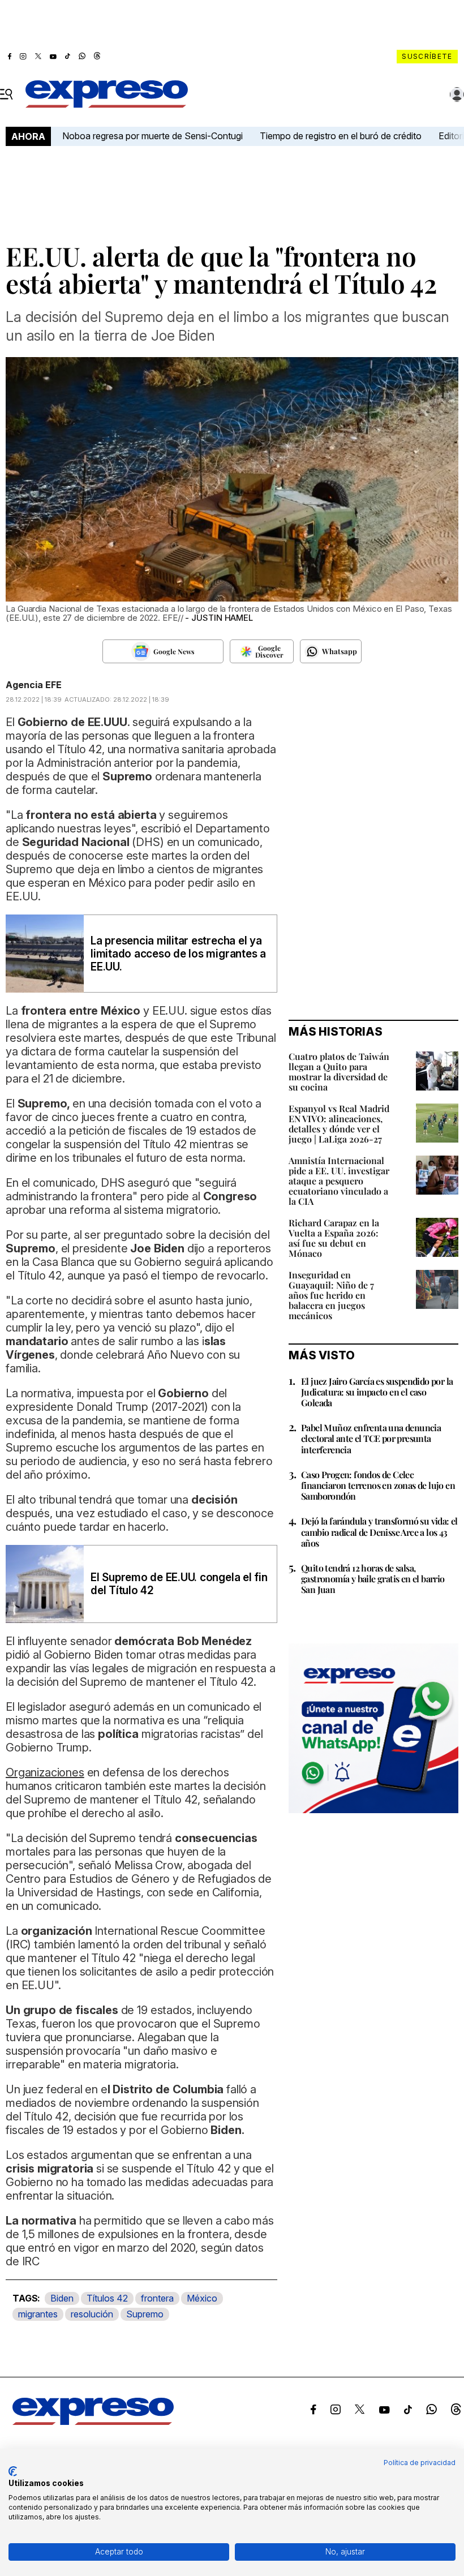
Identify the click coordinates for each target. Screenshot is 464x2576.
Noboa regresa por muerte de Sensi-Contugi (152, 136)
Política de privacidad (420, 2463)
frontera (157, 2298)
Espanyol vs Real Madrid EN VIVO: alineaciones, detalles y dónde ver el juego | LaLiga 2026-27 (339, 1124)
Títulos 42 (107, 2298)
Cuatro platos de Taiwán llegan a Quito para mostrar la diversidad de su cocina (339, 1072)
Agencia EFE (34, 685)
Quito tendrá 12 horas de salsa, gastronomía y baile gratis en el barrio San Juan (373, 1579)
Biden (62, 2298)
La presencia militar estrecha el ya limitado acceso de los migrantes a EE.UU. (178, 954)
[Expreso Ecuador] (93, 2422)
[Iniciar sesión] (457, 95)
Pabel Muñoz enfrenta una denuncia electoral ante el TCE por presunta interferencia (371, 1438)
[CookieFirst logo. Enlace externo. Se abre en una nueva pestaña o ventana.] (13, 2471)
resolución (92, 2314)
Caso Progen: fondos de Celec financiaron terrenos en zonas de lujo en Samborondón (378, 1485)
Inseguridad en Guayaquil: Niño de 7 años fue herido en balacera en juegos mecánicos (331, 1295)
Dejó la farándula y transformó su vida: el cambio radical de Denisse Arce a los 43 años (379, 1532)
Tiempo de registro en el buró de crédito (341, 136)
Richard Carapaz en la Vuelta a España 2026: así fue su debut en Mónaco (334, 1238)
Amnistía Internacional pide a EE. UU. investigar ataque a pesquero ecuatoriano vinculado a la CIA (339, 1181)
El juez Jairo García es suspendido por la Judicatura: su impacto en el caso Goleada (377, 1392)
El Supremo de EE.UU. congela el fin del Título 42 (179, 1584)
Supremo (145, 2314)
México (202, 2298)
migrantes (38, 2314)
